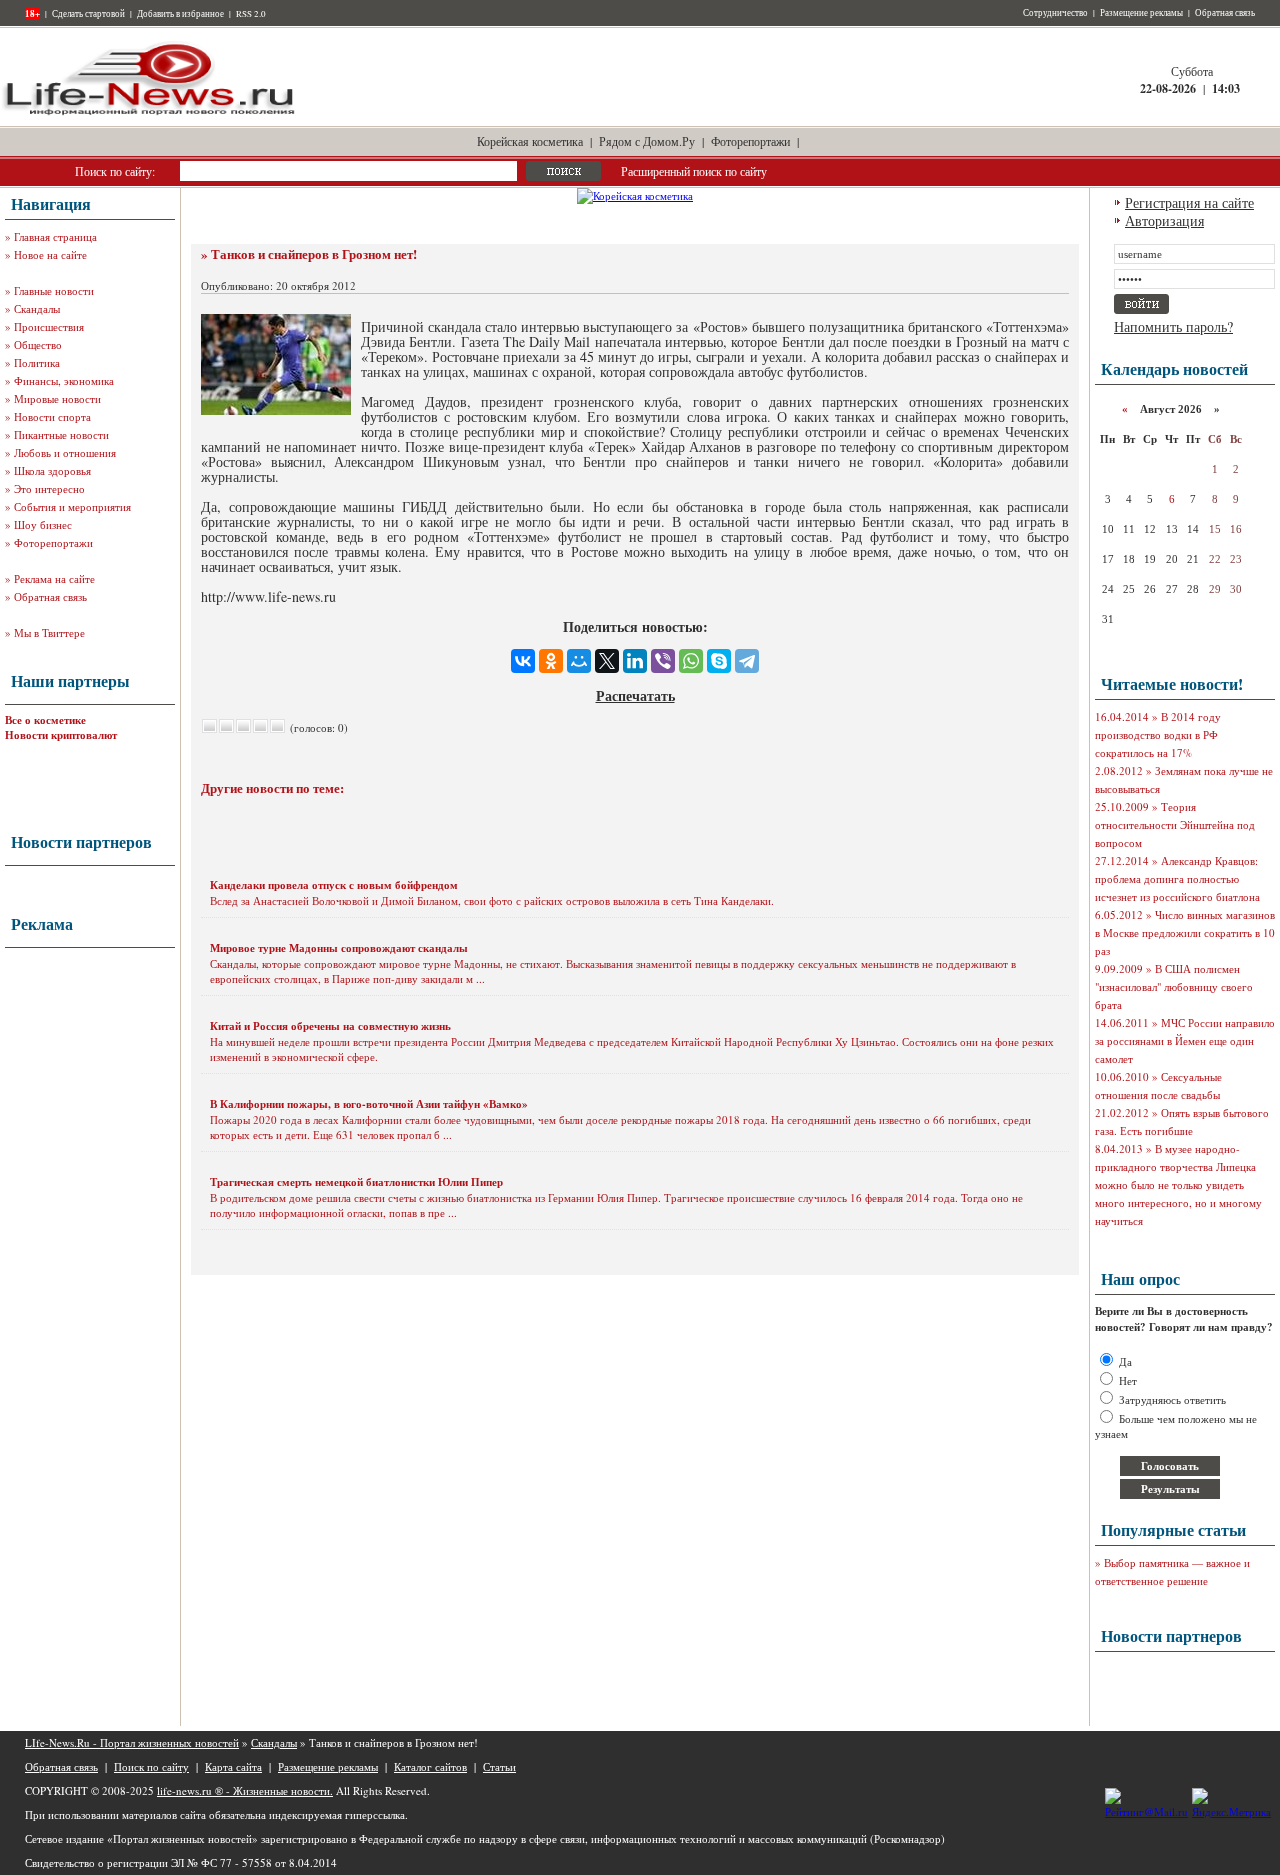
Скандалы (37, 308)
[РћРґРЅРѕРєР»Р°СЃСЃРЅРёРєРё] (551, 661)
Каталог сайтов (430, 1766)
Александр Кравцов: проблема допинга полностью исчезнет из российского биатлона (1177, 878)
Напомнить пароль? (1173, 326)
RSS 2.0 (251, 14)
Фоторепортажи (750, 141)
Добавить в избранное (180, 14)
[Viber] (663, 661)
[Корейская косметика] (635, 195)
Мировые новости (57, 398)
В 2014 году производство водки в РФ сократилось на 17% (1158, 734)
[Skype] (719, 661)
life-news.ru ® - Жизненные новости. (245, 1790)
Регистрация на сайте (1189, 202)
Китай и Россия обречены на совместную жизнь (330, 1026)
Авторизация (1164, 220)
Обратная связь (1225, 13)
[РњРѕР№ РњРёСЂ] (579, 661)
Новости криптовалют (61, 735)
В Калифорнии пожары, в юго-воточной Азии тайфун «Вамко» (369, 1104)
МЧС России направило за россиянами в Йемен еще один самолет (1185, 1040)
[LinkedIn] (635, 661)
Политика (37, 362)
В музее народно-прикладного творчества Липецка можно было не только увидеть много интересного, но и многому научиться (1178, 1184)
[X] (607, 661)
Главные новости (54, 290)
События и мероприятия (72, 506)
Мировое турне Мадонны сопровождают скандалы (339, 948)
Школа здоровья (52, 470)
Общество (38, 344)
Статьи (499, 1766)
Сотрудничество (1055, 13)
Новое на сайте (50, 254)
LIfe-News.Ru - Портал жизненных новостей (132, 1742)
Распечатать (635, 695)
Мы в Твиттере (49, 632)
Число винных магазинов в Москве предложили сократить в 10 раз (1185, 932)
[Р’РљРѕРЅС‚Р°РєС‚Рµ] (523, 661)
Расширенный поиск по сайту (694, 171)
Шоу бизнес (43, 524)
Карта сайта (233, 1766)
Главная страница (55, 236)
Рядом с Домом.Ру (647, 141)
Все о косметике (45, 720)
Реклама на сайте (54, 578)
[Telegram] (747, 661)
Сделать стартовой (88, 14)
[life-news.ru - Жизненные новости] (150, 113)
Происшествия (49, 326)
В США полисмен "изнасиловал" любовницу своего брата (1174, 986)
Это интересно (49, 488)
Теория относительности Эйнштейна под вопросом (1175, 824)
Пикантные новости (61, 434)
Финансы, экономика (64, 380)
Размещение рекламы (1141, 13)
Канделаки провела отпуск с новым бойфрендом (334, 885)
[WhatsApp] (691, 661)
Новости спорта (52, 416)
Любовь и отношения (65, 452)
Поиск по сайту (151, 1766)
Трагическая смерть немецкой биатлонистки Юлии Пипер (356, 1182)
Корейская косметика (530, 141)
